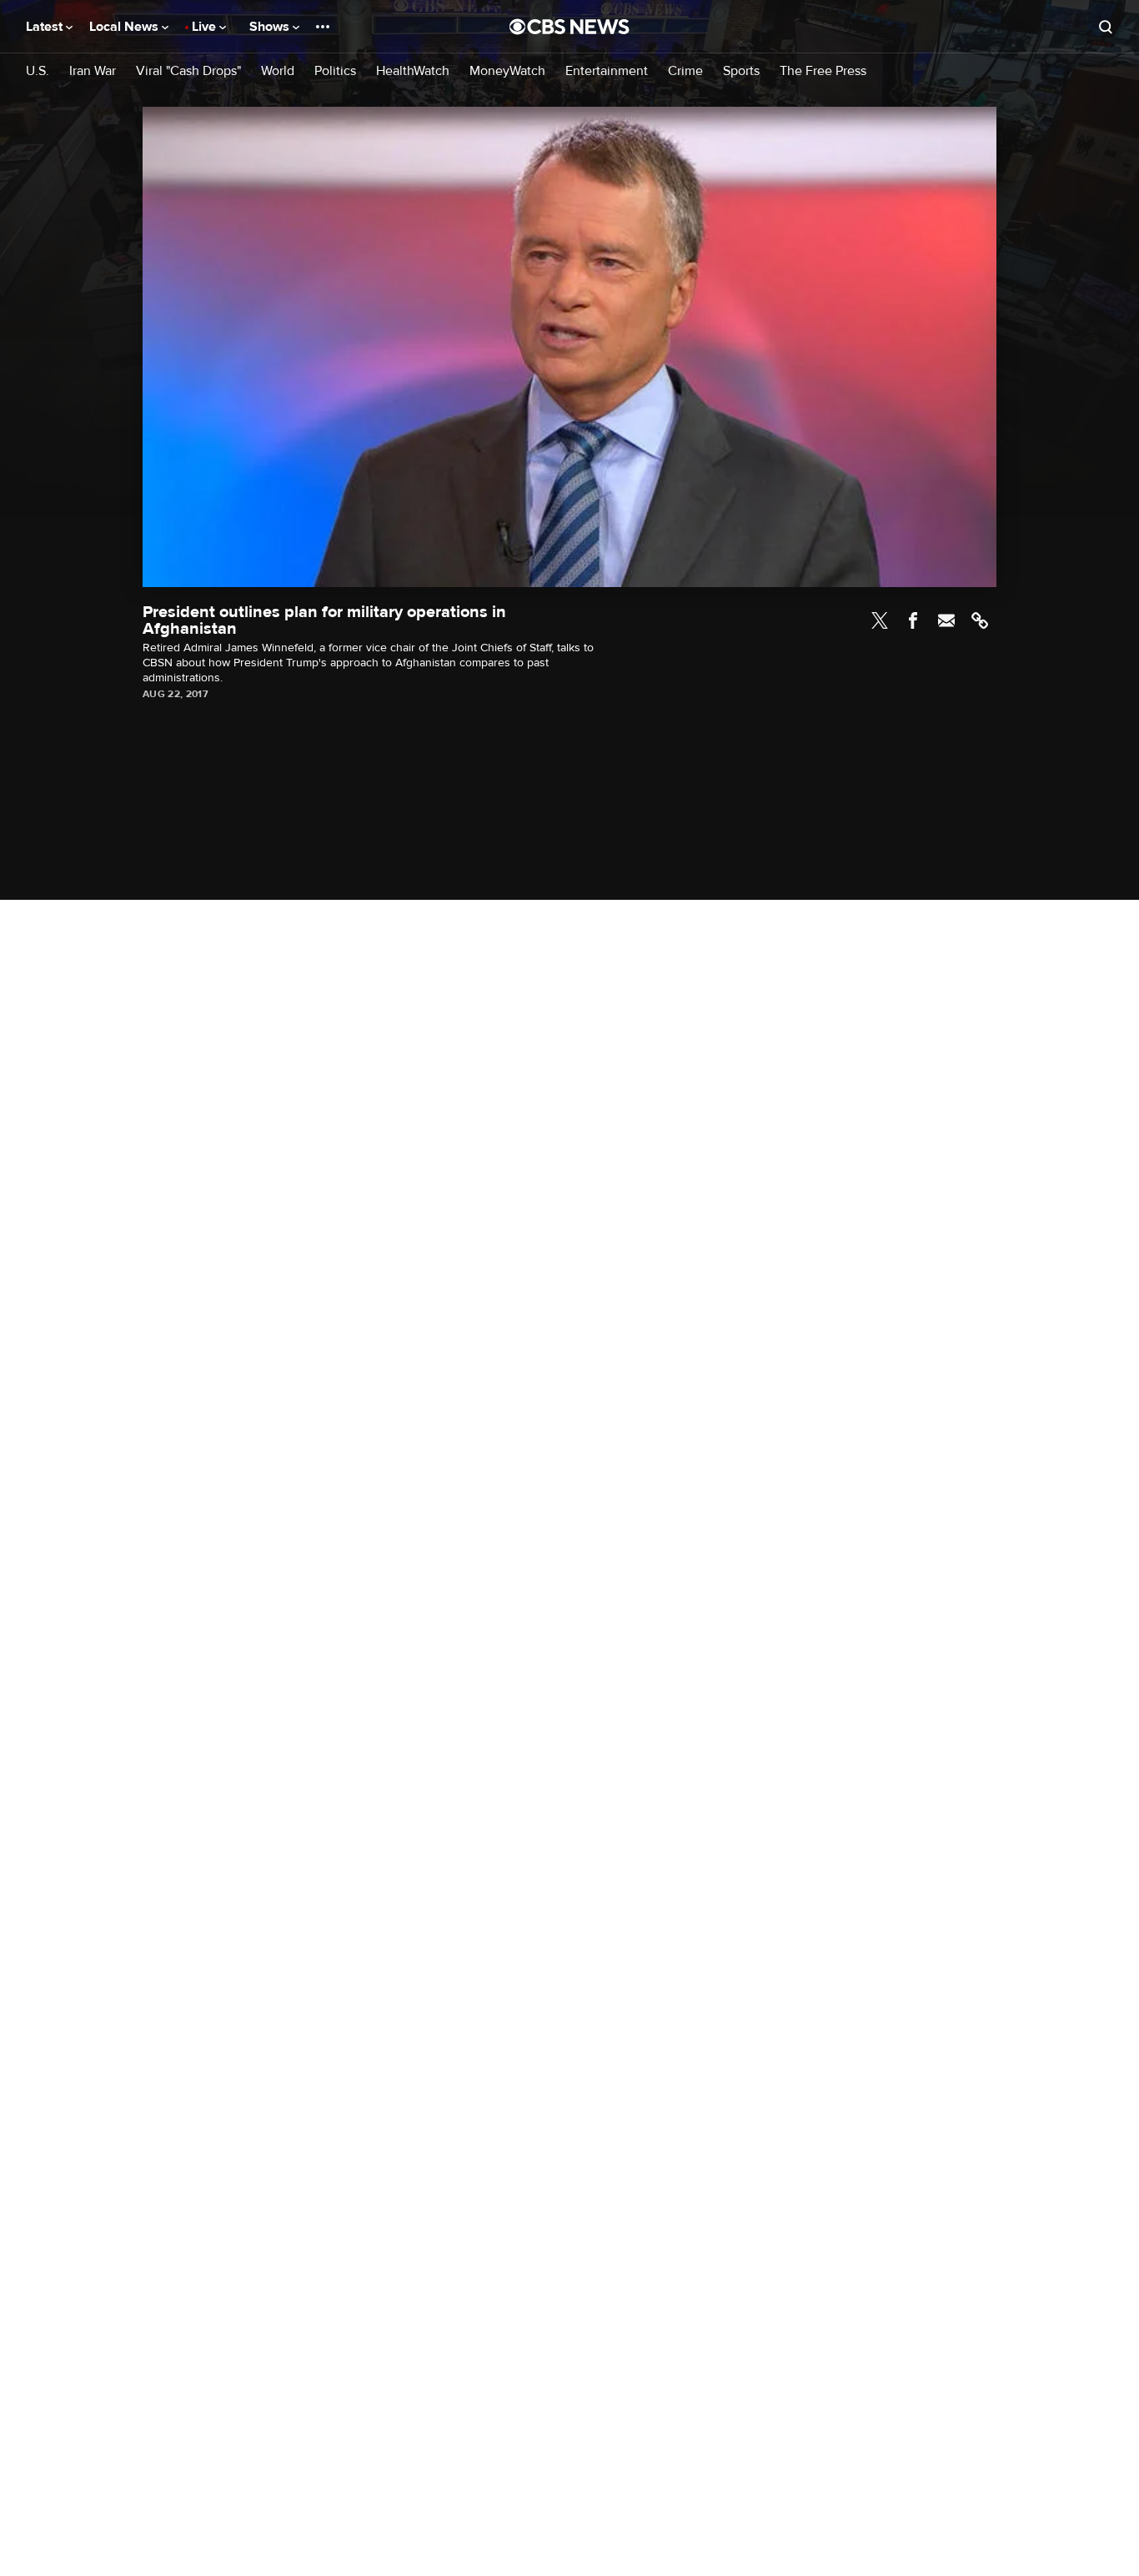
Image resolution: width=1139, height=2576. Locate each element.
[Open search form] (1106, 27)
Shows (271, 27)
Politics (335, 71)
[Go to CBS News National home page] (569, 27)
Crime (685, 71)
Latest (46, 27)
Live (206, 27)
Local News (125, 27)
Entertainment (607, 71)
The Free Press (823, 71)
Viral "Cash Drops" (188, 71)
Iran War (93, 71)
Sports (741, 71)
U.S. (38, 71)
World (278, 71)
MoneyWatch (507, 71)
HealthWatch (413, 71)
